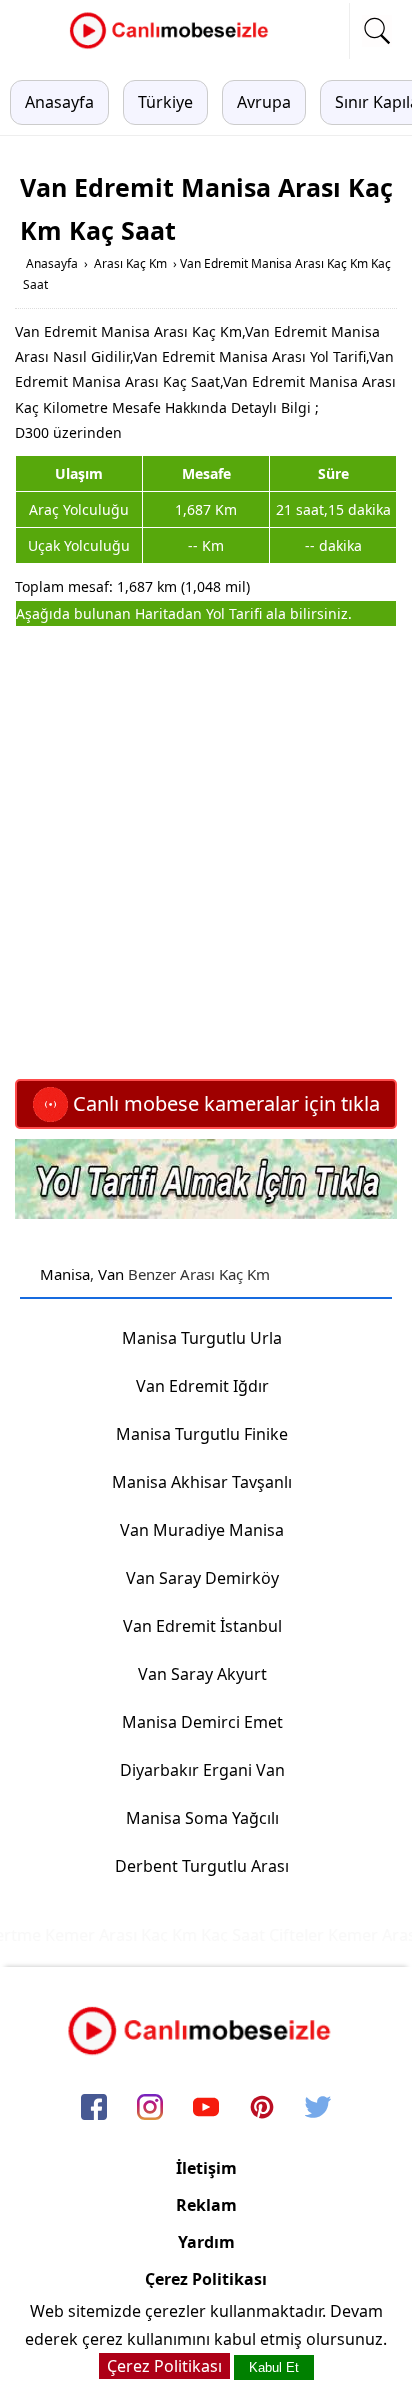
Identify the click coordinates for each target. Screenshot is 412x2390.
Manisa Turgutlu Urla (202, 1338)
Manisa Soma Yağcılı (202, 1818)
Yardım (206, 2242)
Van (111, 1274)
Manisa (65, 1274)
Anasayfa (59, 102)
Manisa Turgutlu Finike (202, 1434)
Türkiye (165, 102)
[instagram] (150, 2109)
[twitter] (318, 2109)
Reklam (206, 2205)
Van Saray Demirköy (202, 1578)
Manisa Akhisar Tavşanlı (202, 1482)
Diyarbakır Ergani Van (202, 1770)
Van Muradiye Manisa (202, 1530)
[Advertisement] (206, 853)
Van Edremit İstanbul (202, 1626)
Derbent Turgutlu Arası (202, 1866)
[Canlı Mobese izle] (174, 46)
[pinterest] (262, 2109)
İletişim (206, 2168)
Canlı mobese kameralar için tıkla (224, 1103)
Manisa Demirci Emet (202, 1722)
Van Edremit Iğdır (202, 1386)
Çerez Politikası (206, 2279)
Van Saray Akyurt (202, 1674)
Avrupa (264, 102)
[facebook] (94, 2109)
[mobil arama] (377, 31)
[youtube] (206, 2109)
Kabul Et (274, 2367)
